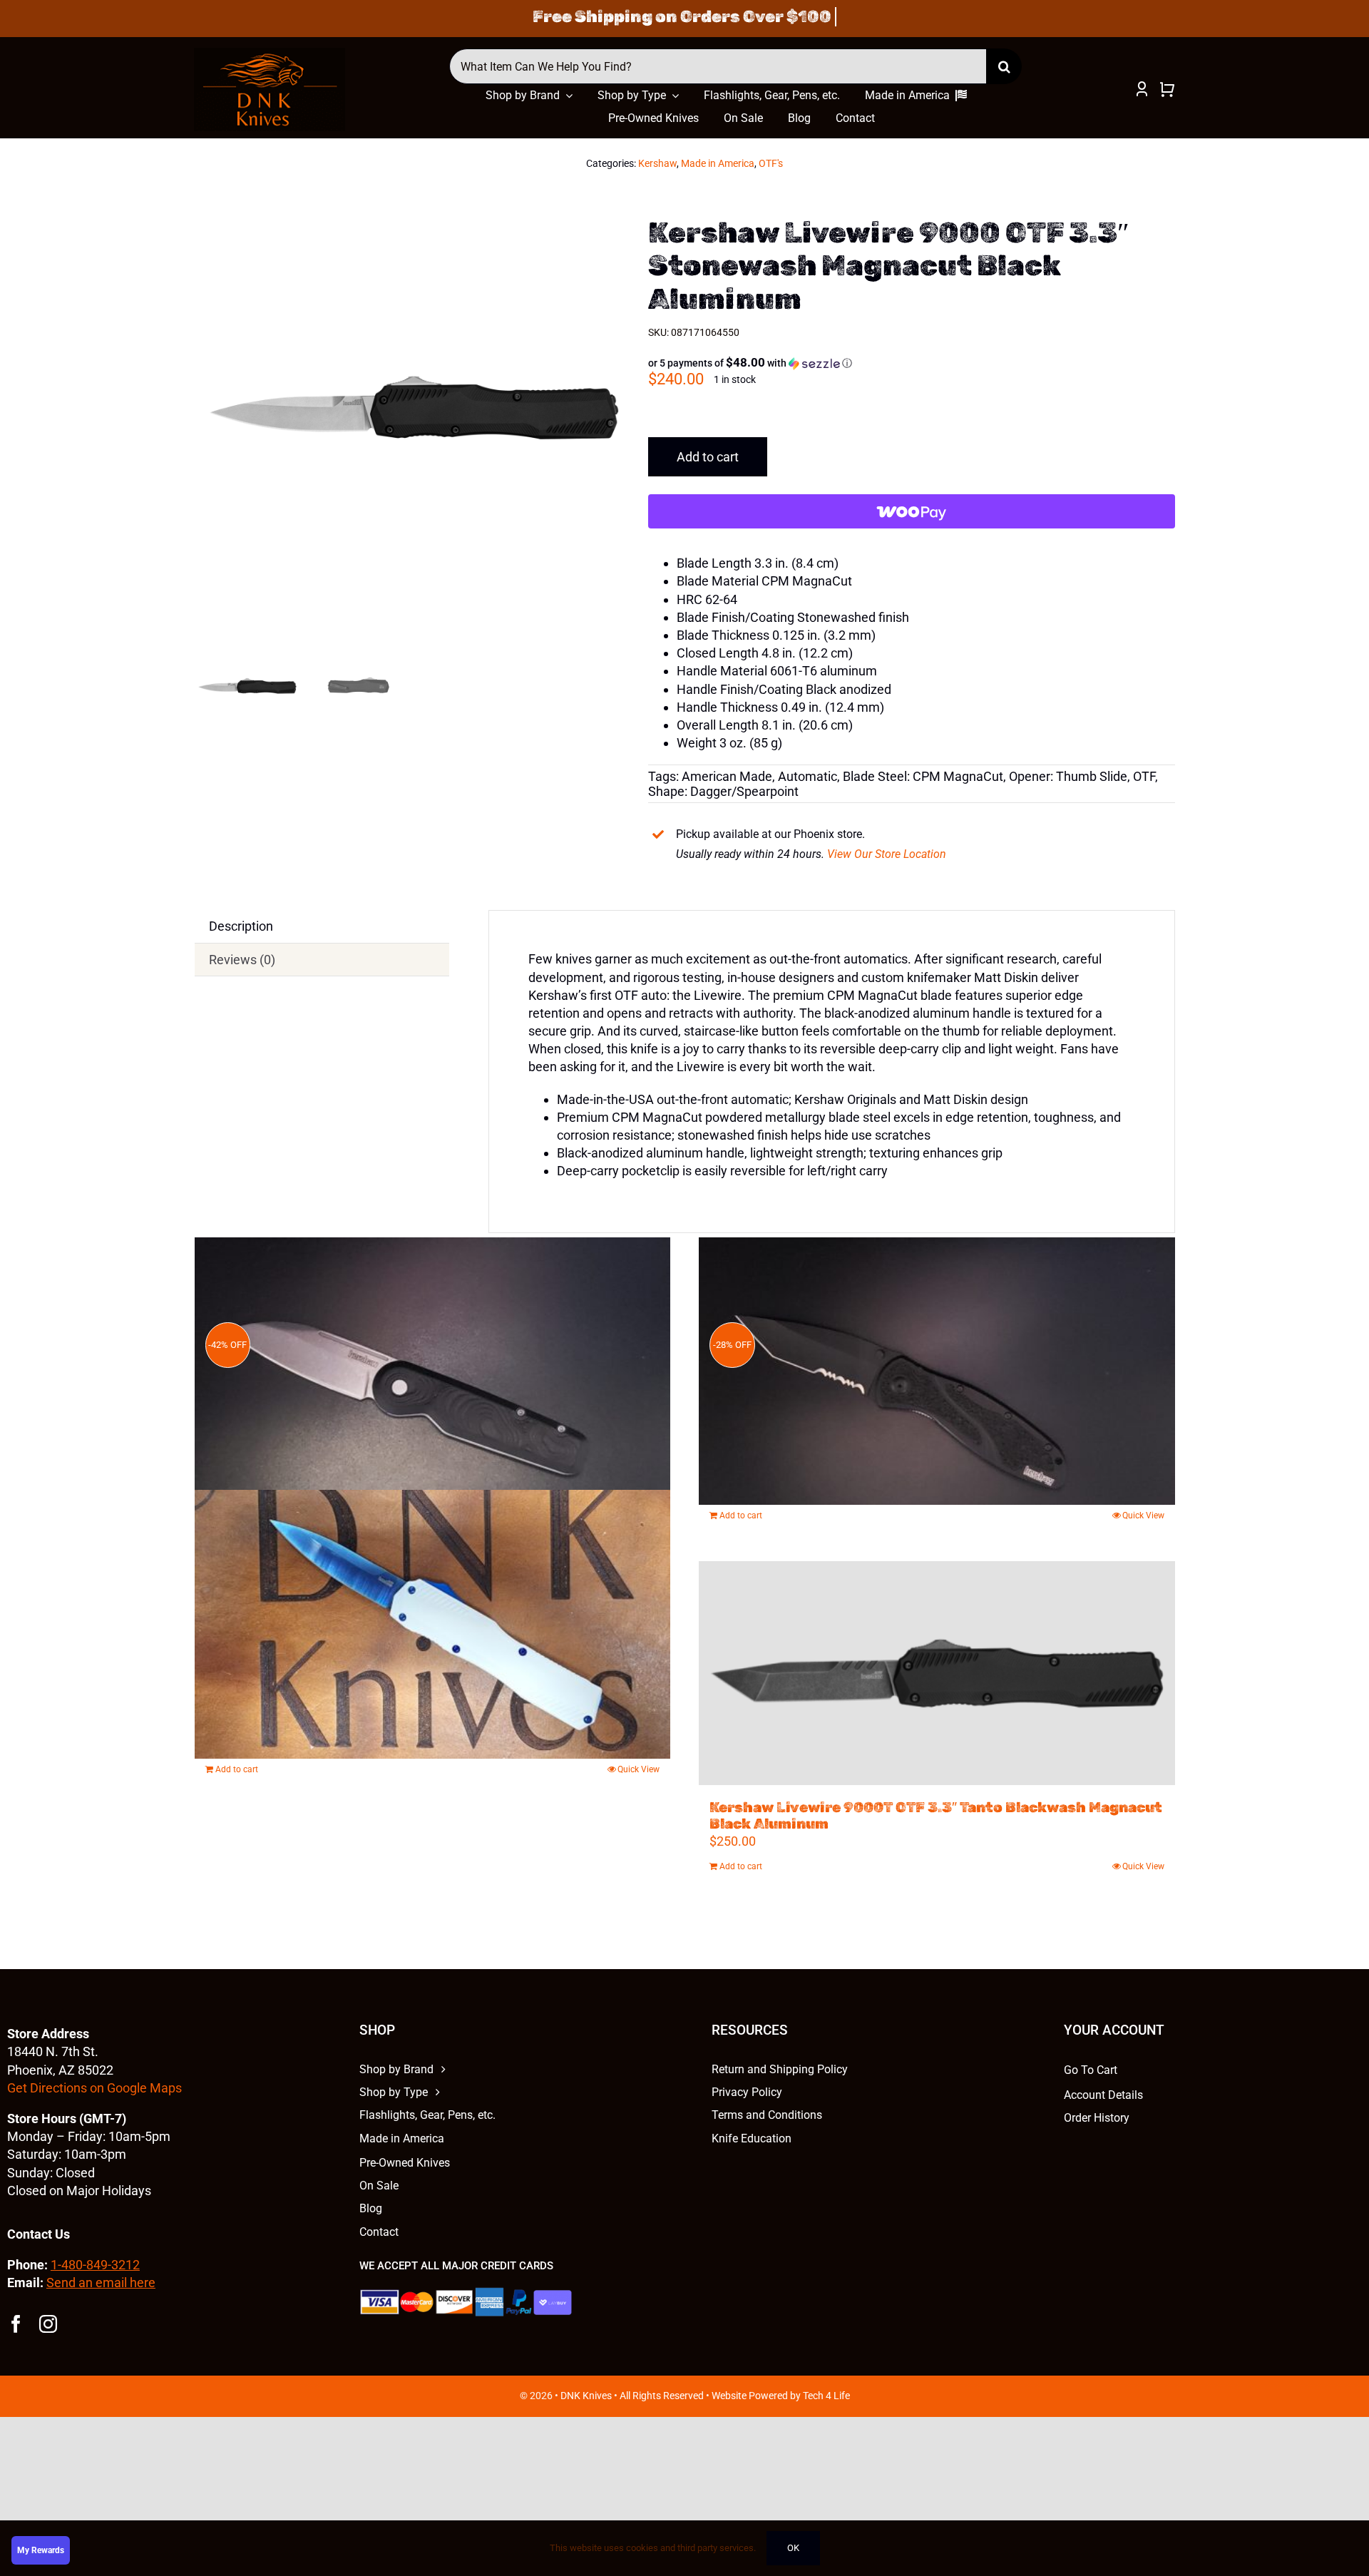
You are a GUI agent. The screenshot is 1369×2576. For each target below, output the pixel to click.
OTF (1144, 776)
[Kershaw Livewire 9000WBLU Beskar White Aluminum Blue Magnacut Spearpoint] (433, 1624)
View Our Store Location (887, 854)
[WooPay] (911, 511)
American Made (727, 776)
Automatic (807, 776)
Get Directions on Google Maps (94, 2088)
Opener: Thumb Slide (1068, 776)
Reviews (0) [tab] (242, 960)
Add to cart (708, 457)
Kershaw (657, 163)
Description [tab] (241, 926)
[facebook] (16, 2324)
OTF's (771, 163)
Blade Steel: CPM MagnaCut (923, 776)
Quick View (639, 1769)
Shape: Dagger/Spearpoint (723, 791)
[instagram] (48, 2324)
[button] (750, 363)
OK (793, 2548)
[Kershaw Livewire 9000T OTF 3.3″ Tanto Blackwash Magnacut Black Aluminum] (937, 1673)
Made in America (718, 163)
